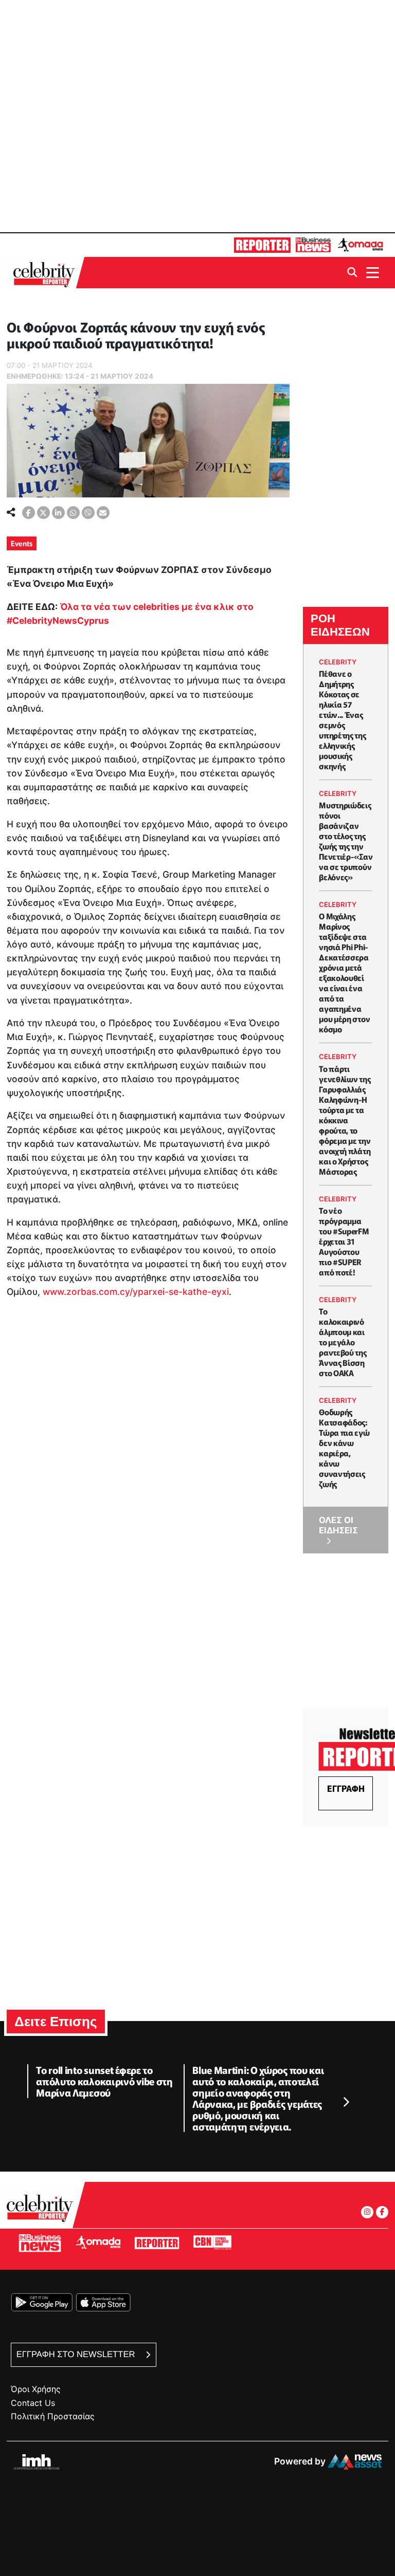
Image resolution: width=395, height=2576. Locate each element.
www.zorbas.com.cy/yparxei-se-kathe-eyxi (136, 1292)
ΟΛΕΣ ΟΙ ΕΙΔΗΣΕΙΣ (338, 1525)
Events (22, 543)
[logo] (47, 273)
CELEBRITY (338, 662)
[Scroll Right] (346, 2103)
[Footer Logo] (43, 2211)
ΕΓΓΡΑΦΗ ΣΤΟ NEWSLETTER (77, 2354)
